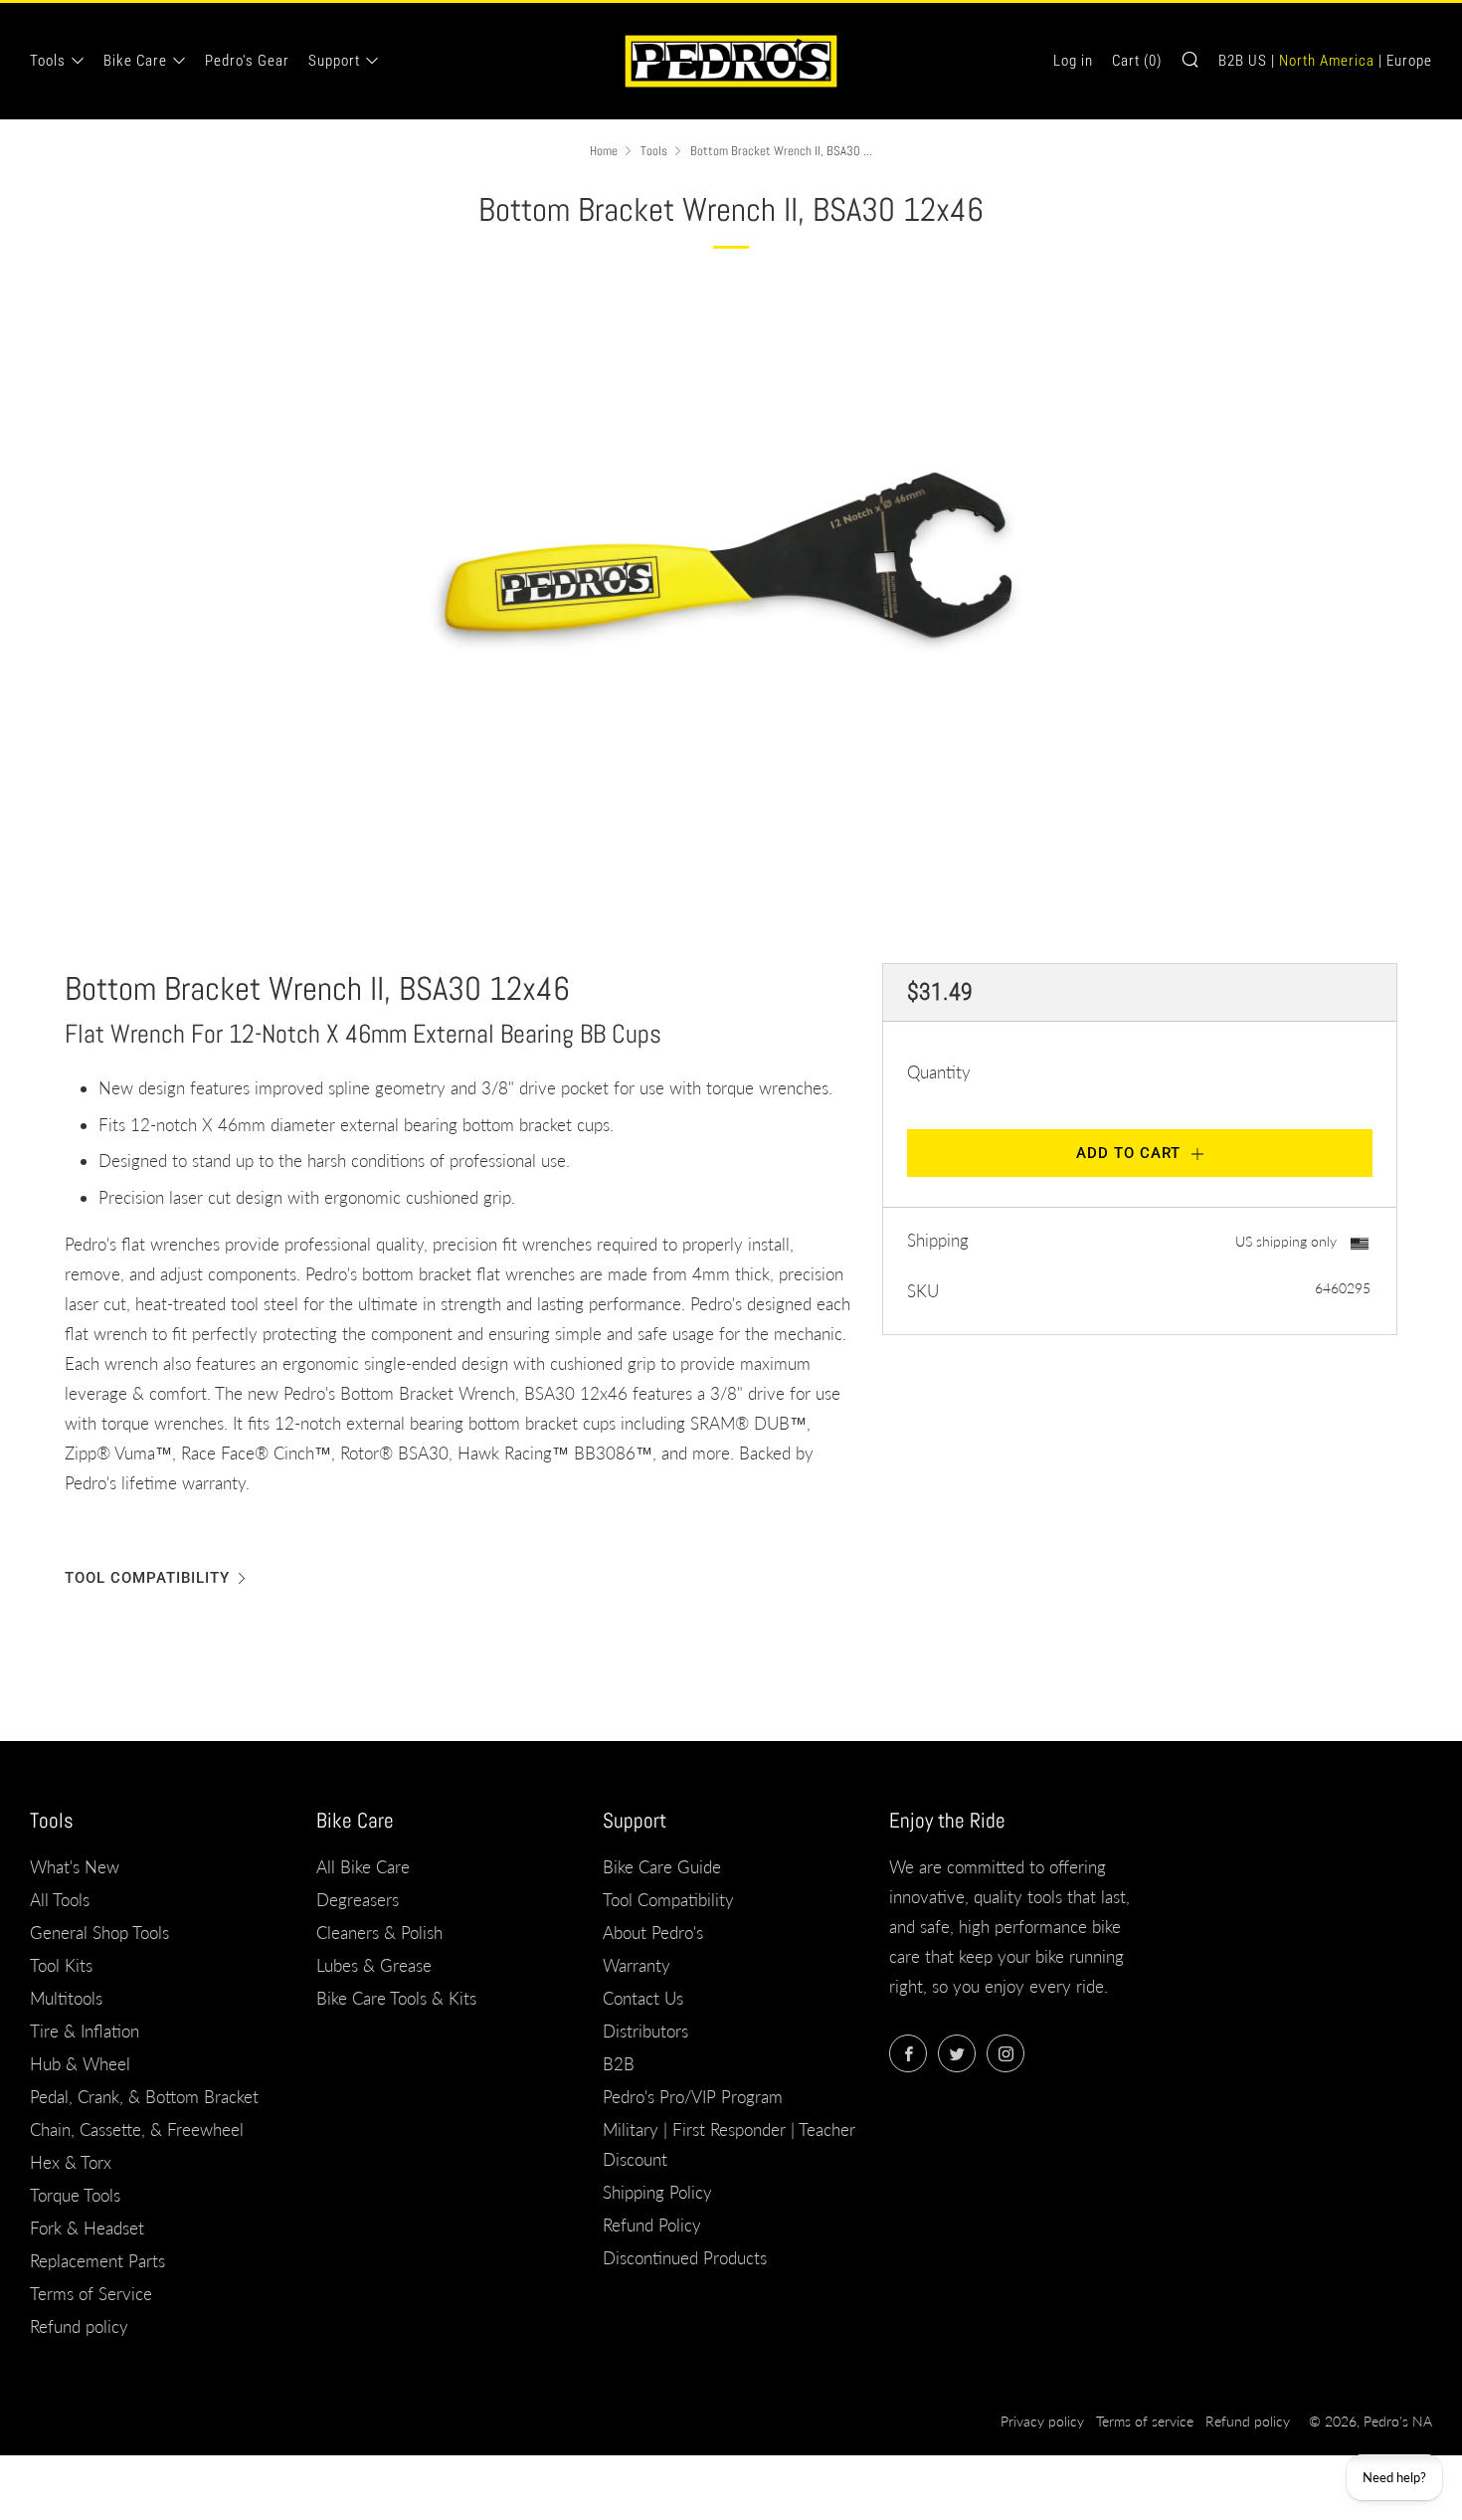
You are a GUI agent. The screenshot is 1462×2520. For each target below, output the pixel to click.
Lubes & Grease (374, 1965)
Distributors (645, 2031)
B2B (619, 2064)
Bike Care (135, 61)
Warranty (637, 1965)
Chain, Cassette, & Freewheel (137, 2130)
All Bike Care (363, 1867)
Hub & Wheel (80, 2064)
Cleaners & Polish (379, 1933)
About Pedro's (653, 1933)
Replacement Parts (97, 2261)
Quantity (939, 1072)
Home (604, 151)
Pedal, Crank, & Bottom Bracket (144, 2097)
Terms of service (1145, 2422)
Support (334, 61)
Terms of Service (91, 2294)
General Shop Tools (99, 1933)
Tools (48, 61)
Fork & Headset (87, 2228)
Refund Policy (652, 2225)
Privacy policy (1042, 2422)
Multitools (66, 1998)
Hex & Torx (71, 2162)
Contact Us (643, 1998)
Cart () (1137, 61)
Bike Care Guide (662, 1867)
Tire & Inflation (85, 2031)
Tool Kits (61, 1965)
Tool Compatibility (147, 1578)
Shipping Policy (657, 2192)
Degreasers (358, 1900)
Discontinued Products (685, 2258)
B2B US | (1247, 61)
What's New (75, 1867)
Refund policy (79, 2326)
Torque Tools (75, 2195)
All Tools (60, 1900)
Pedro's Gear (247, 61)
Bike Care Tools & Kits (396, 1998)
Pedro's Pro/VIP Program (693, 2097)
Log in (1073, 61)
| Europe (1405, 61)
